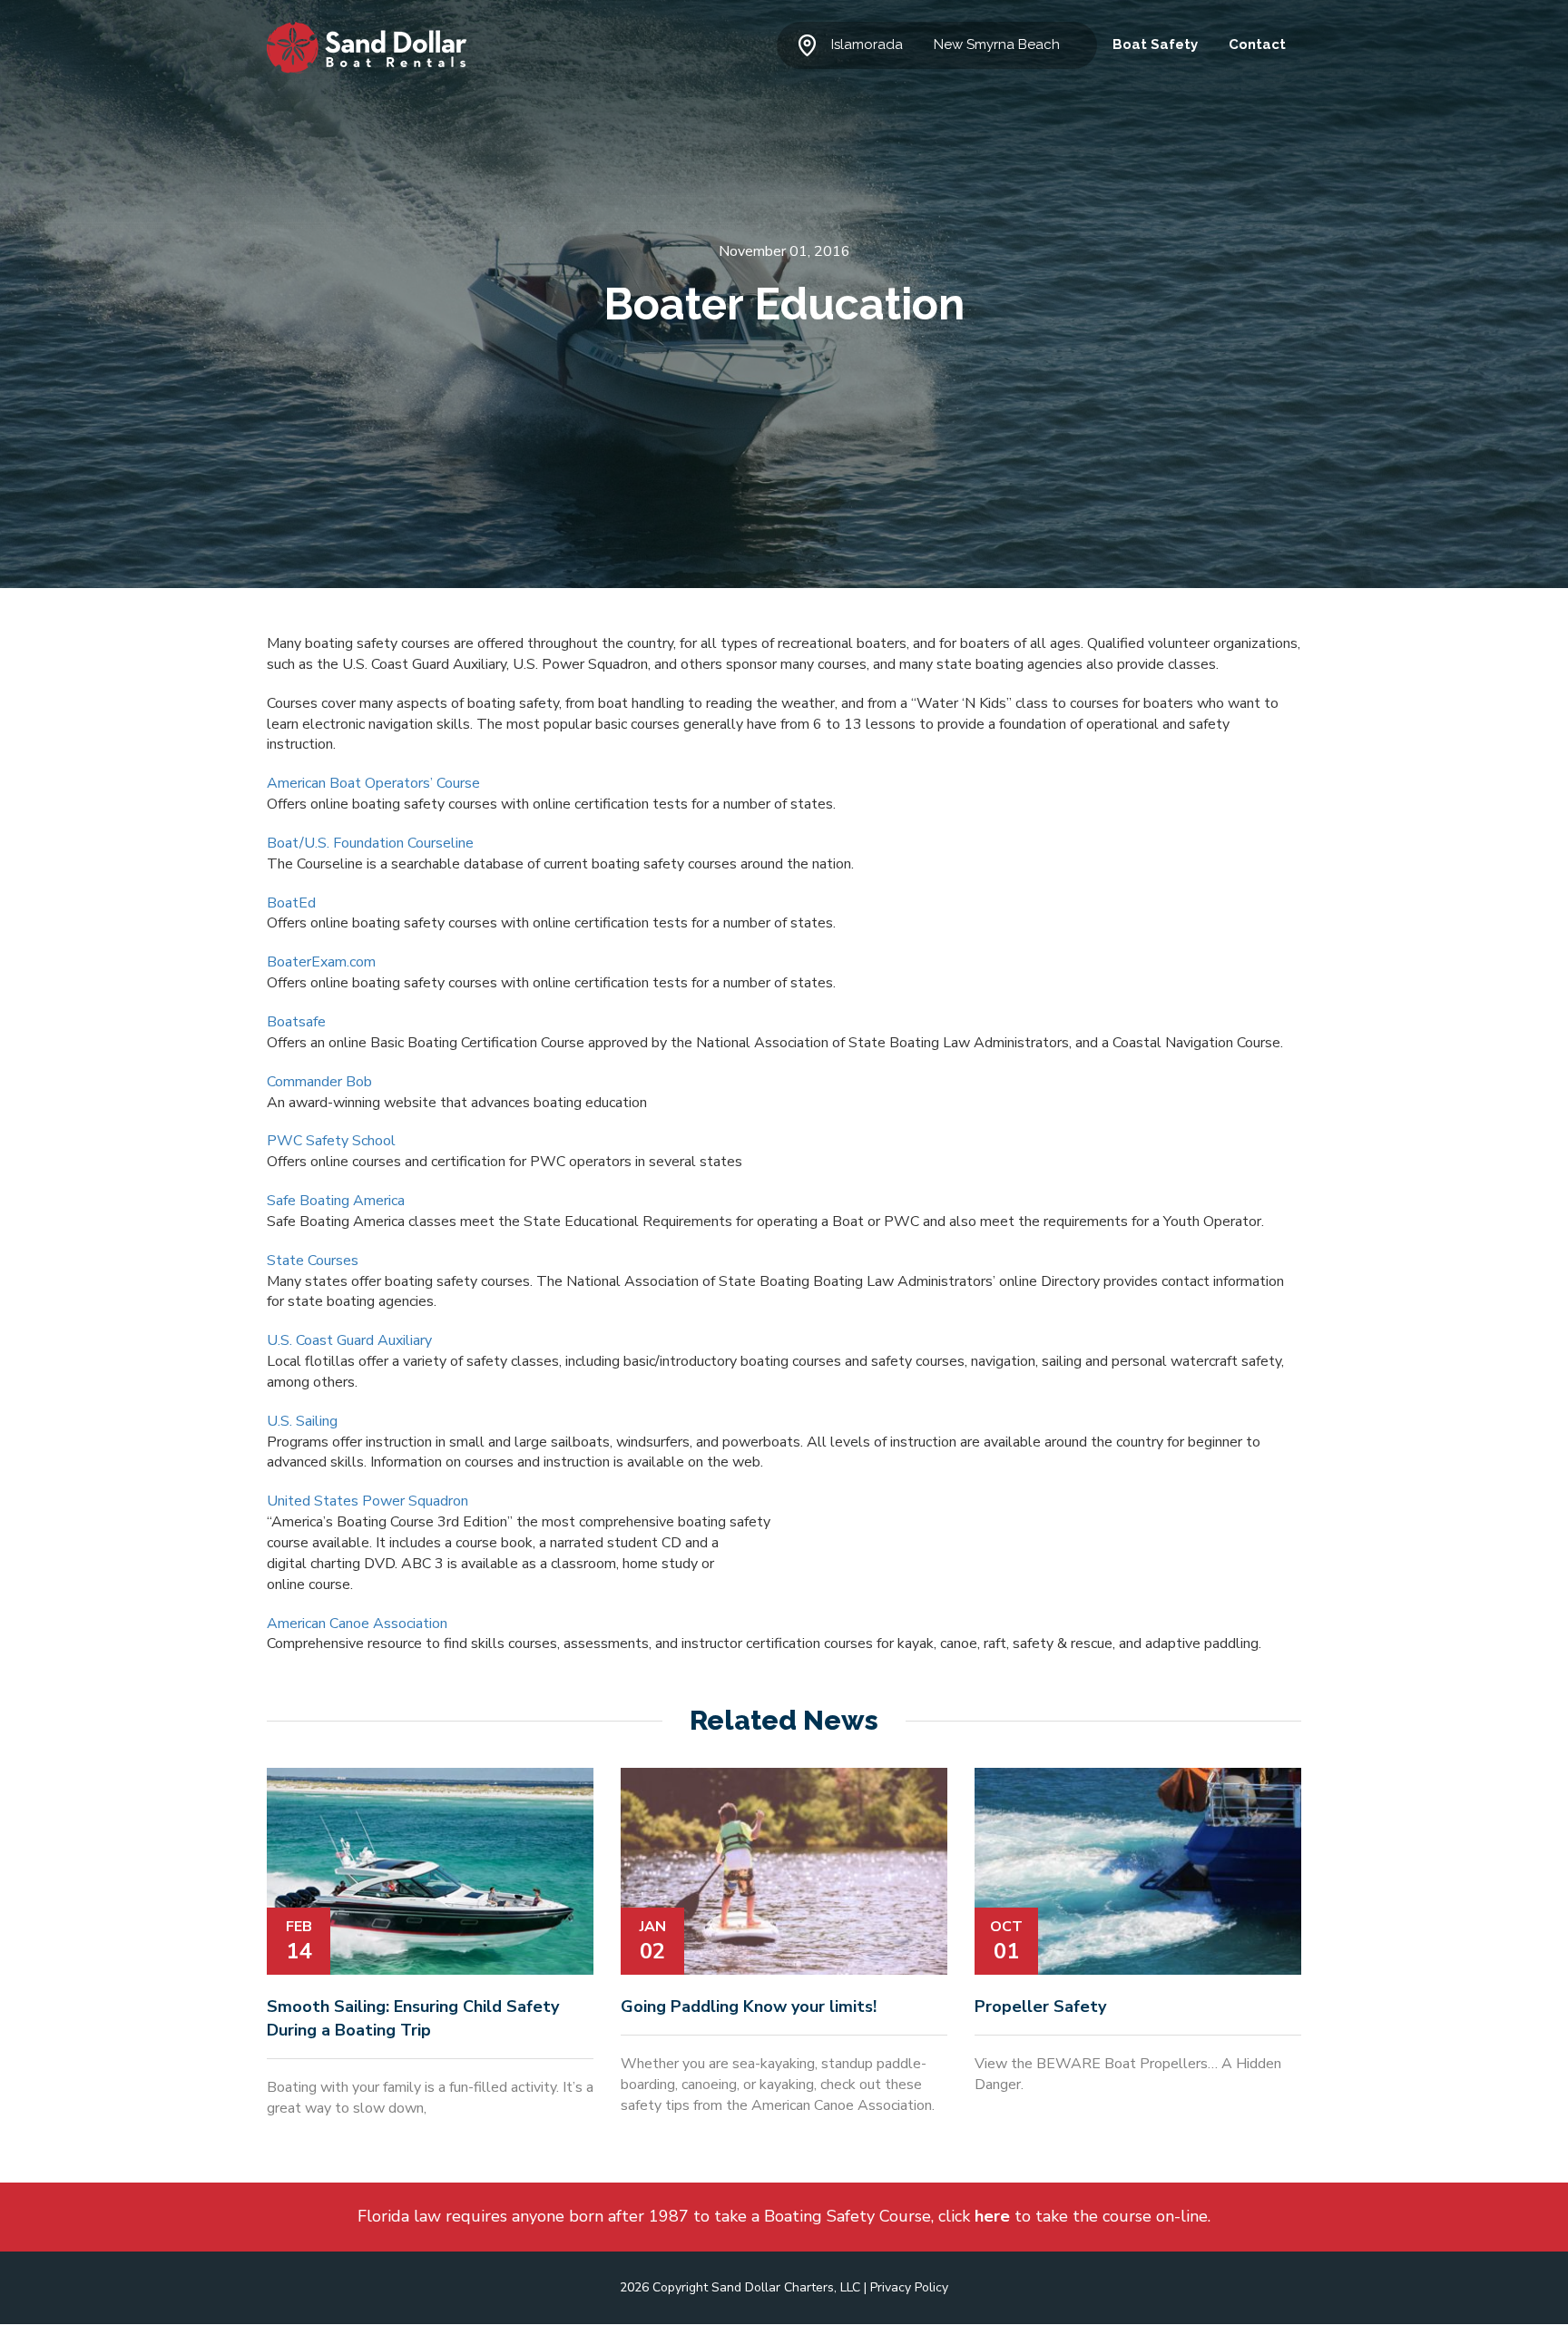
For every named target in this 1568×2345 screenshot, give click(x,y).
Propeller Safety (1040, 2006)
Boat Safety (1155, 44)
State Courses (313, 1261)
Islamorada (867, 44)
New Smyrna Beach (997, 44)
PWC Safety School (331, 1141)
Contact (1257, 44)
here (992, 2216)
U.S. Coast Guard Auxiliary (349, 1340)
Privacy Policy (909, 2287)
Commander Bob (319, 1082)
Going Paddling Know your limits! (749, 2006)
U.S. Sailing (302, 1421)
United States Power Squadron (367, 1501)
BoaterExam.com (321, 962)
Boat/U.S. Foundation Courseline (370, 843)
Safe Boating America (336, 1201)
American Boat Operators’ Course (373, 783)
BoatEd (291, 903)
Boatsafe (296, 1022)
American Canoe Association (357, 1624)
